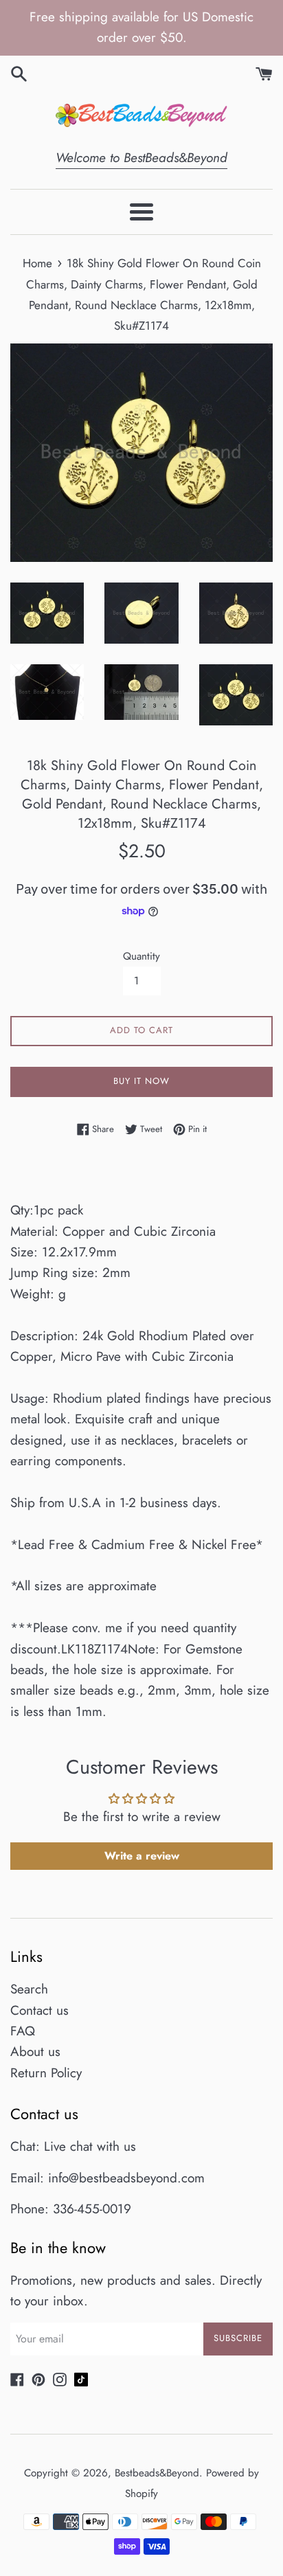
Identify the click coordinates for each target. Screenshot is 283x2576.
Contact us (39, 2010)
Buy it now (141, 1081)
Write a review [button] (142, 1856)
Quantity (141, 956)
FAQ (23, 2031)
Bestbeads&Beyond (157, 2473)
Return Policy (46, 2073)
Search (29, 1989)
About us (35, 2052)
